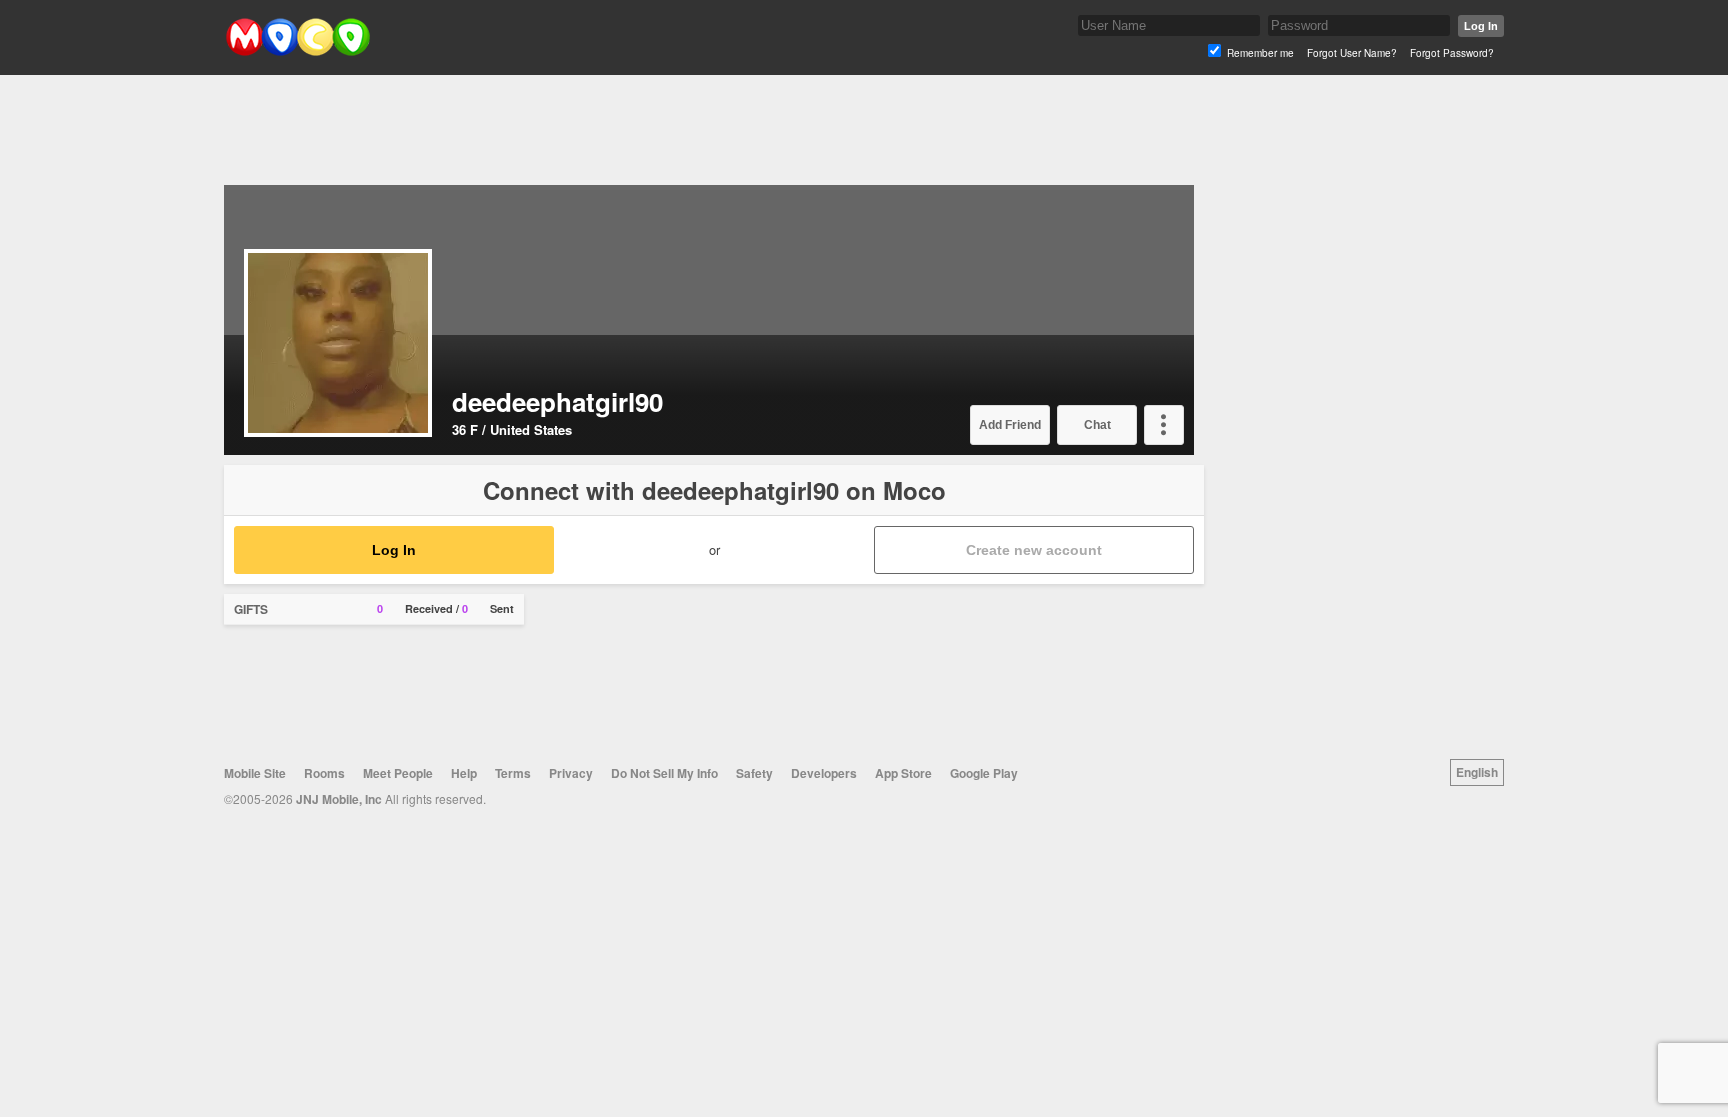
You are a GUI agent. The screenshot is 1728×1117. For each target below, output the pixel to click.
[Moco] (297, 51)
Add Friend (1010, 425)
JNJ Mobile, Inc (339, 799)
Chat (1097, 425)
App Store (903, 773)
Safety (754, 773)
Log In (1481, 26)
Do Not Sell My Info (664, 773)
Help (464, 773)
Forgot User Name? (1352, 53)
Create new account (1034, 550)
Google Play (984, 773)
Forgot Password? (1452, 53)
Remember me (1260, 53)
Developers (824, 773)
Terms (513, 773)
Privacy (571, 773)
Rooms (324, 773)
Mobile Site (255, 773)
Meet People (398, 773)
